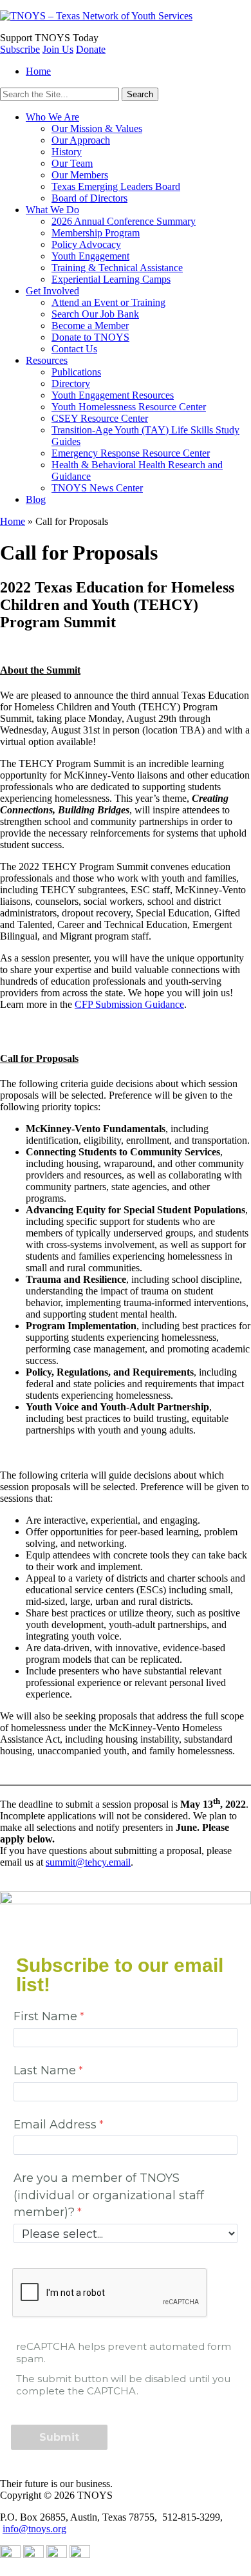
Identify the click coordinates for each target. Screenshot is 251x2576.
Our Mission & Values (97, 128)
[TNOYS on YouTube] (10, 2554)
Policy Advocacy (86, 244)
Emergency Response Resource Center (131, 453)
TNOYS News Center (97, 488)
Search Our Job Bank (95, 314)
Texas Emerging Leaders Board (116, 186)
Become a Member (90, 326)
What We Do (52, 210)
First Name (45, 2016)
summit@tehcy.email (88, 1862)
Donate (91, 49)
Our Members (80, 175)
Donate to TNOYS (90, 337)
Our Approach (81, 140)
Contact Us (74, 349)
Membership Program (96, 233)
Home (38, 71)
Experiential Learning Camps (111, 279)
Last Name (45, 2070)
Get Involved (52, 291)
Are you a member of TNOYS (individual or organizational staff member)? (109, 2195)
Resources (47, 360)
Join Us (58, 49)
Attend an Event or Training (108, 302)
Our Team (72, 163)
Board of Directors (89, 198)
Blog (36, 499)
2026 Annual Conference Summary (124, 221)
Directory (71, 384)
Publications (76, 372)
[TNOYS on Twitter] (57, 2554)
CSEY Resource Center (100, 418)
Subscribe (20, 49)
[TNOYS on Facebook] (80, 2554)
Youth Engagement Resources (113, 395)
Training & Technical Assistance (117, 268)
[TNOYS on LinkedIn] (33, 2554)
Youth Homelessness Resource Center (129, 407)
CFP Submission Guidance (129, 1004)
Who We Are (52, 117)
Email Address (55, 2124)
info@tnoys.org (34, 2529)
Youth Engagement (90, 256)
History (67, 152)
